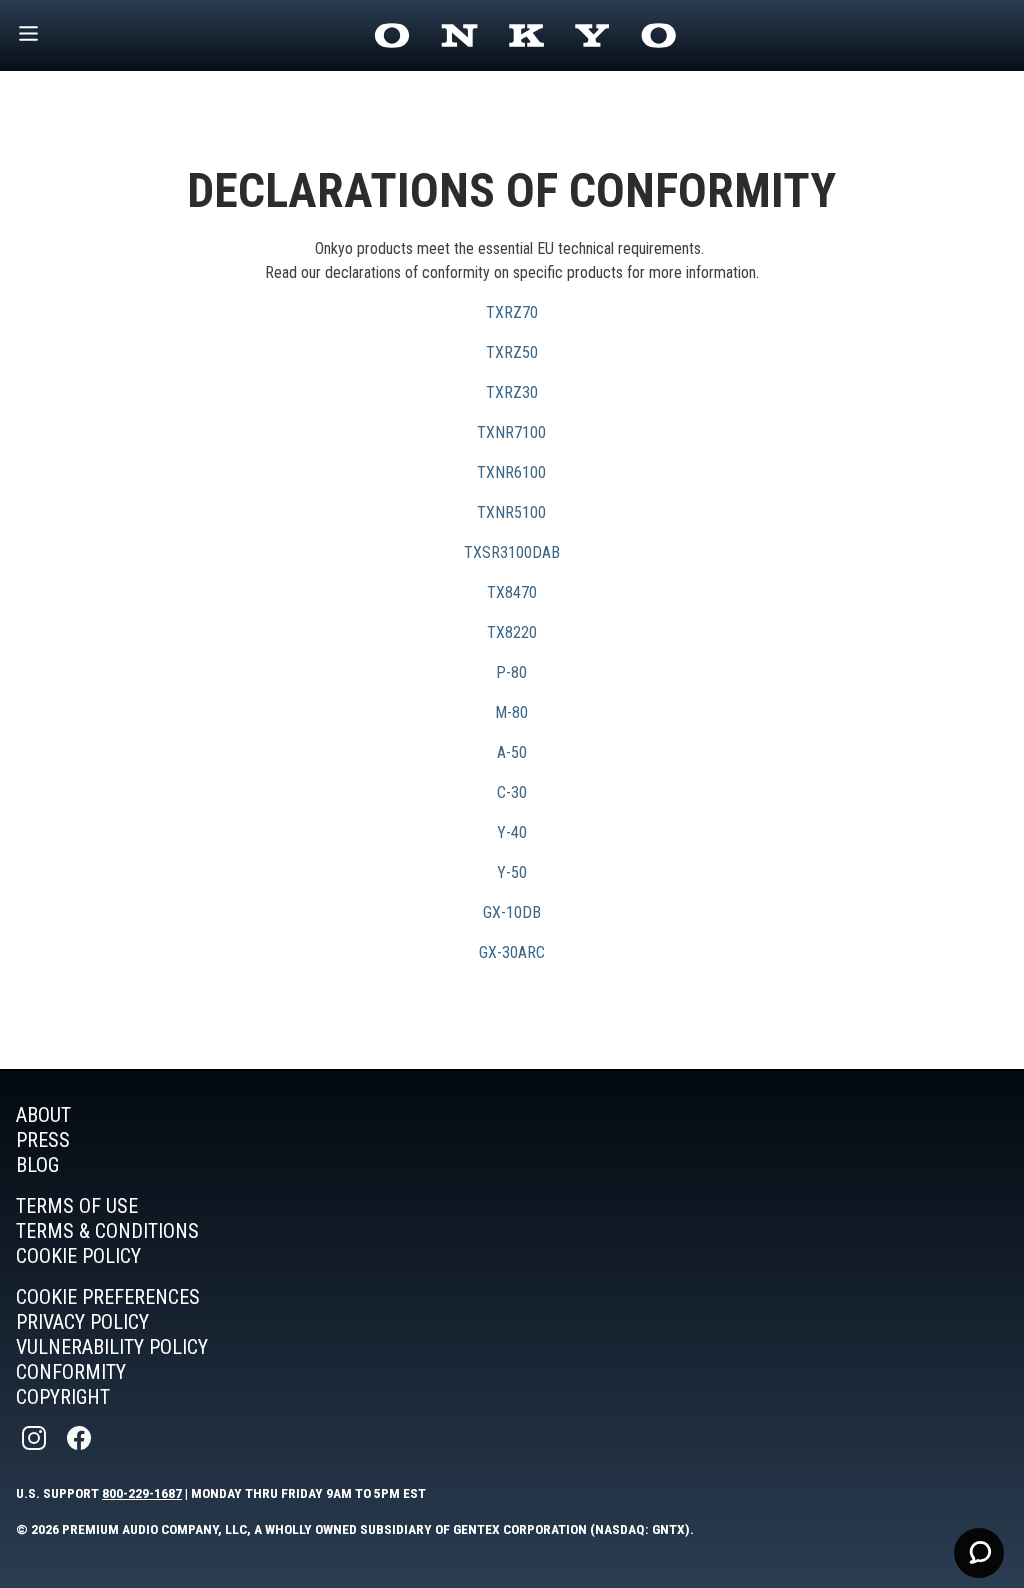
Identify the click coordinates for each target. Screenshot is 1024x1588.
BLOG (37, 1165)
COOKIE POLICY (78, 1256)
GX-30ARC (512, 952)
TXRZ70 (512, 312)
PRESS (43, 1140)
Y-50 (512, 872)
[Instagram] (36, 1438)
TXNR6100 (511, 472)
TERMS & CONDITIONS (107, 1231)
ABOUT (43, 1115)
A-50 (512, 752)
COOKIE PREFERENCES (108, 1297)
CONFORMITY (71, 1372)
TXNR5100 (511, 512)
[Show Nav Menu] (28, 35)
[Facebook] (81, 1438)
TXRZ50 (512, 352)
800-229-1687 (142, 1493)
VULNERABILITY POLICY (112, 1347)
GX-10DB (512, 912)
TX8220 (512, 632)
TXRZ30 (512, 392)
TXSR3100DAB (512, 552)
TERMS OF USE (77, 1206)
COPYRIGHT (63, 1397)
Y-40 (512, 832)
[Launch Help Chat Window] (979, 1553)
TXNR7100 (511, 432)
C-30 (512, 792)
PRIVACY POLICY (82, 1322)
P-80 (511, 672)
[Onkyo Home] (525, 35)
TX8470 (512, 592)
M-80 (511, 712)
